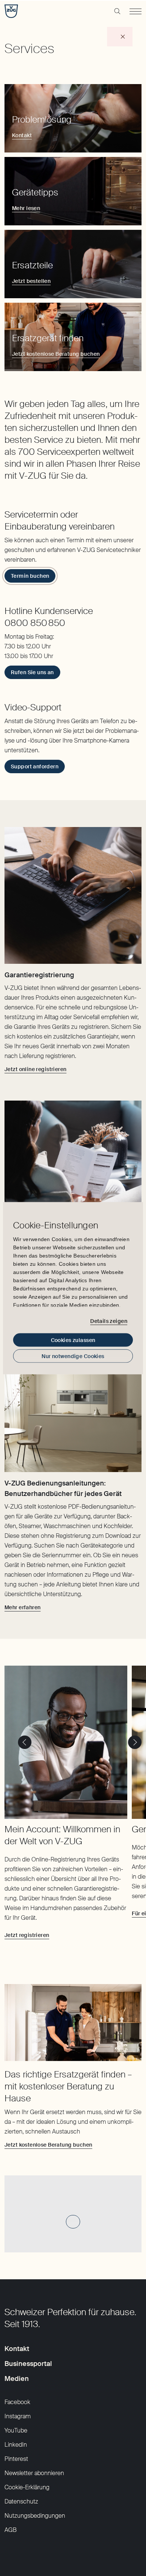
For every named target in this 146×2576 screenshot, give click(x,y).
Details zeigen (109, 1321)
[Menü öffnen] (136, 11)
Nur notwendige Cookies (73, 1356)
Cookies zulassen (73, 1340)
